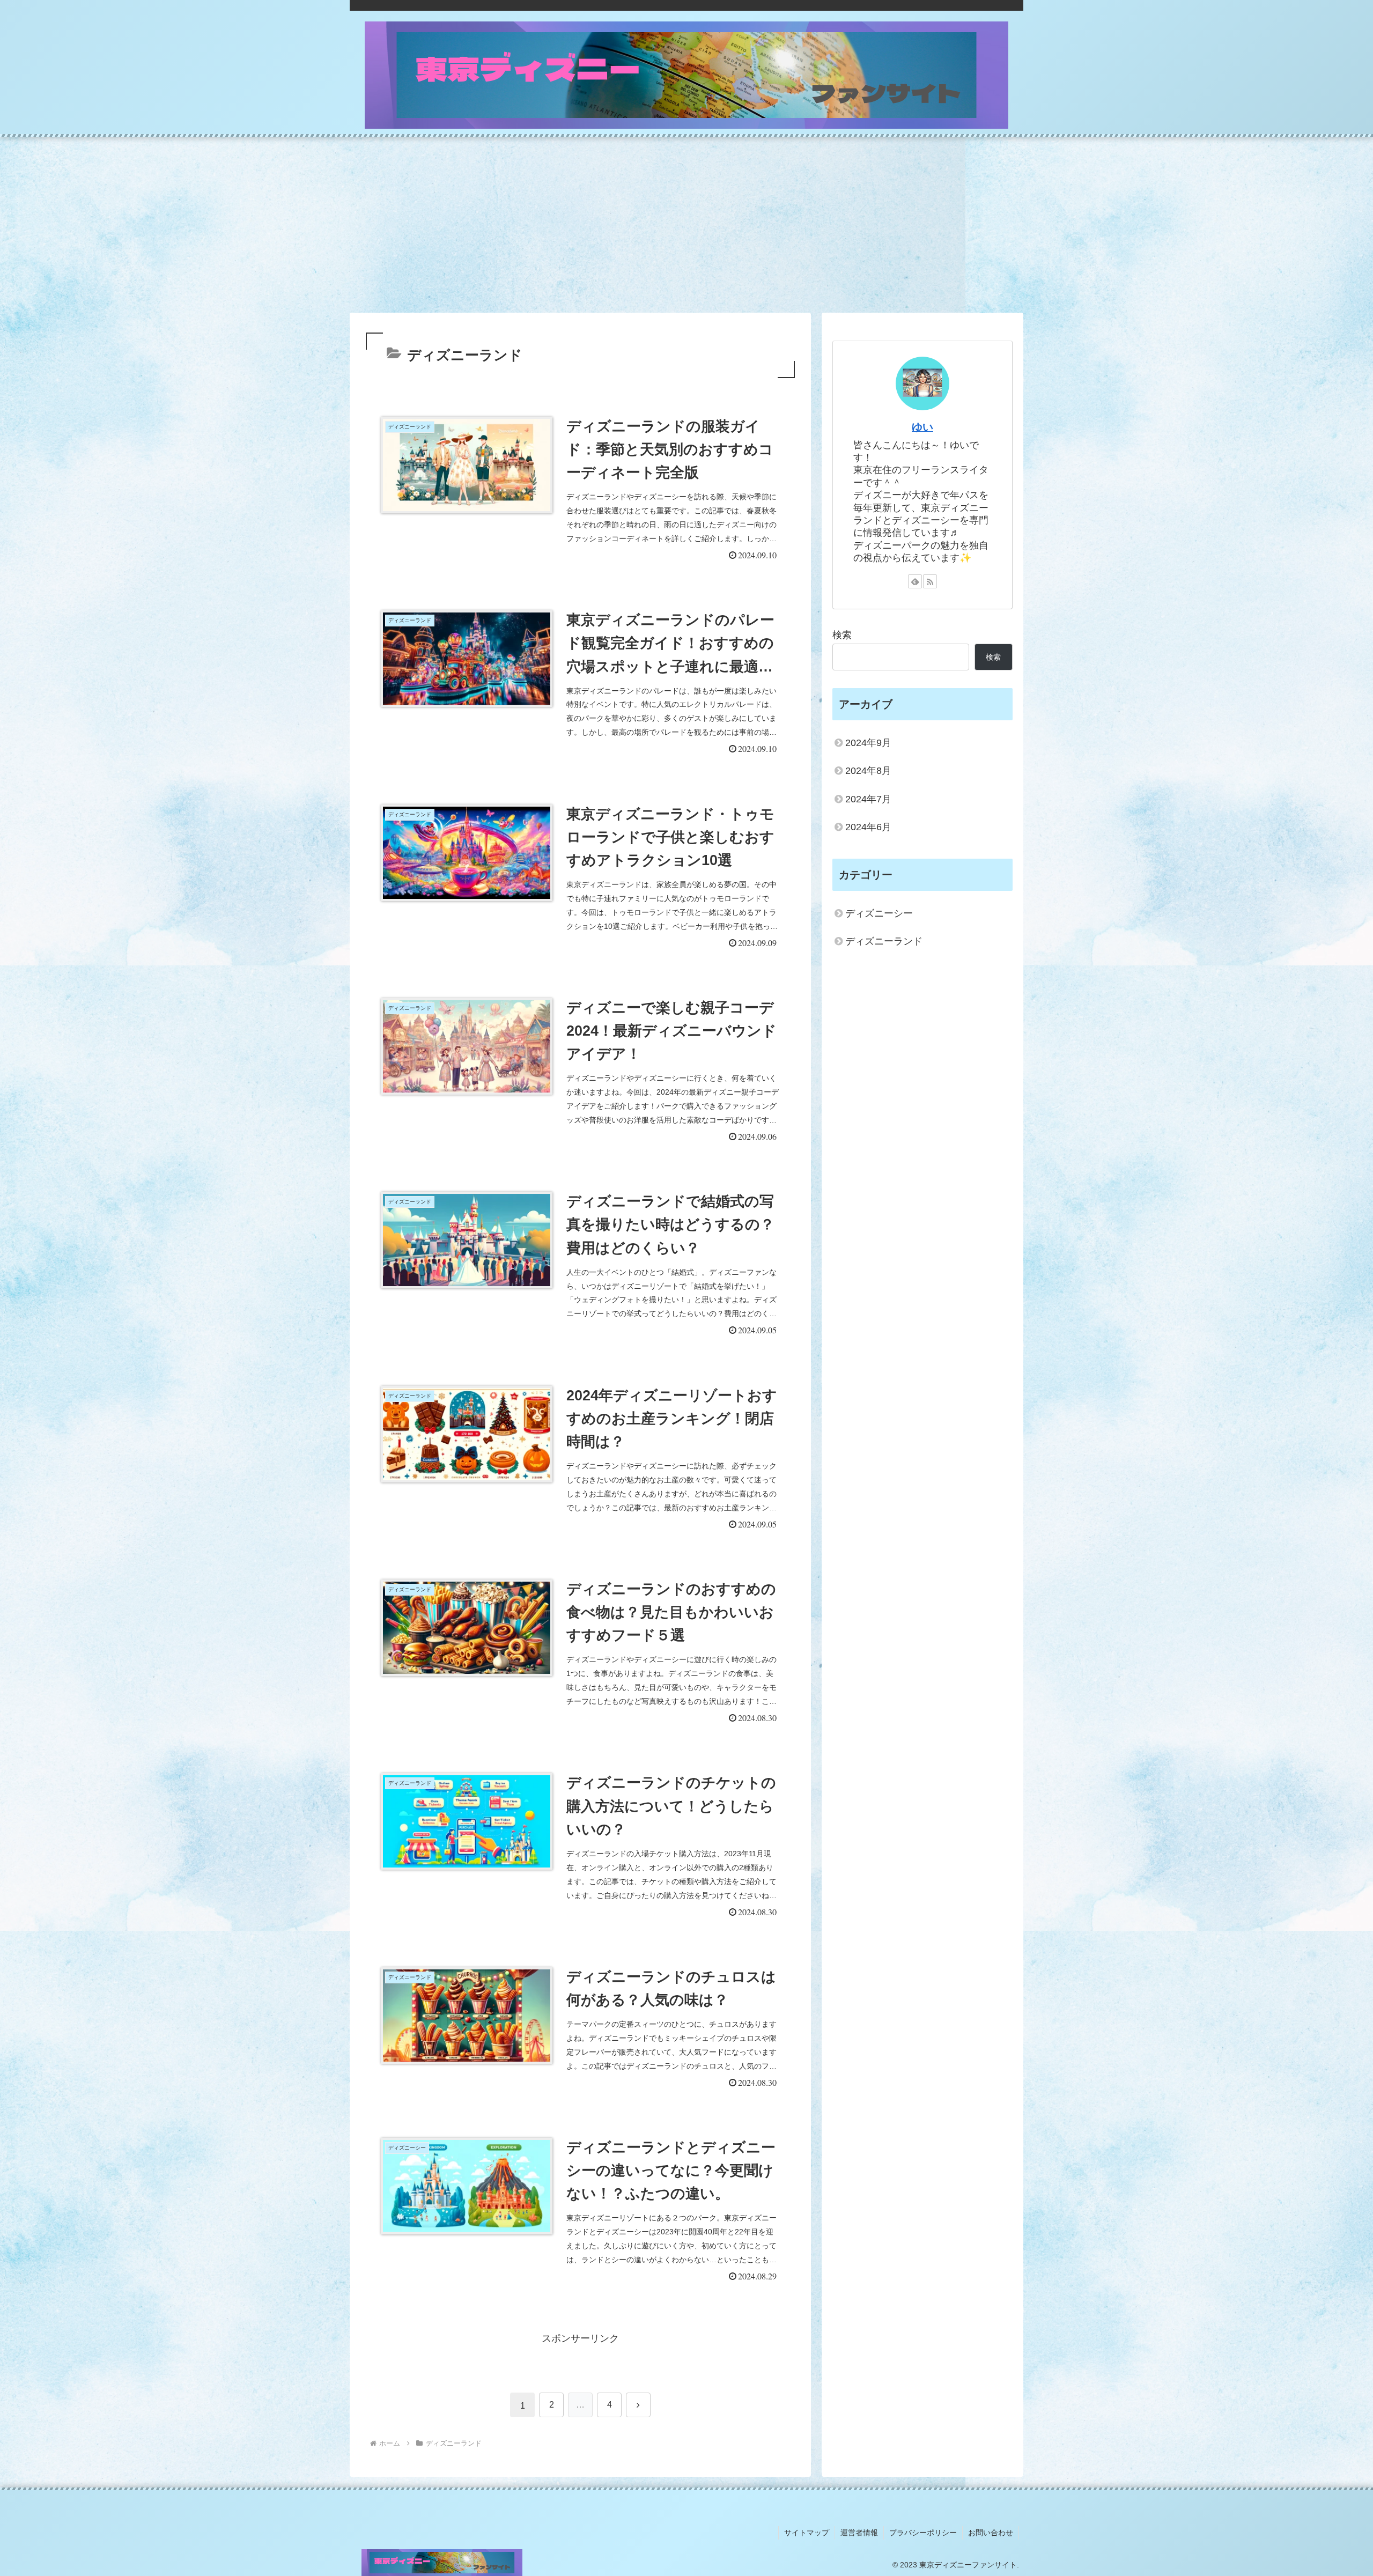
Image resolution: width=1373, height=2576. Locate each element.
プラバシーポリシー (923, 2533)
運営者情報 (859, 2533)
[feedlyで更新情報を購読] (915, 581)
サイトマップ (807, 2533)
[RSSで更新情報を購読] (930, 581)
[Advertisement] (686, 225)
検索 (842, 635)
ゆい (922, 427)
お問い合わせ (991, 2533)
